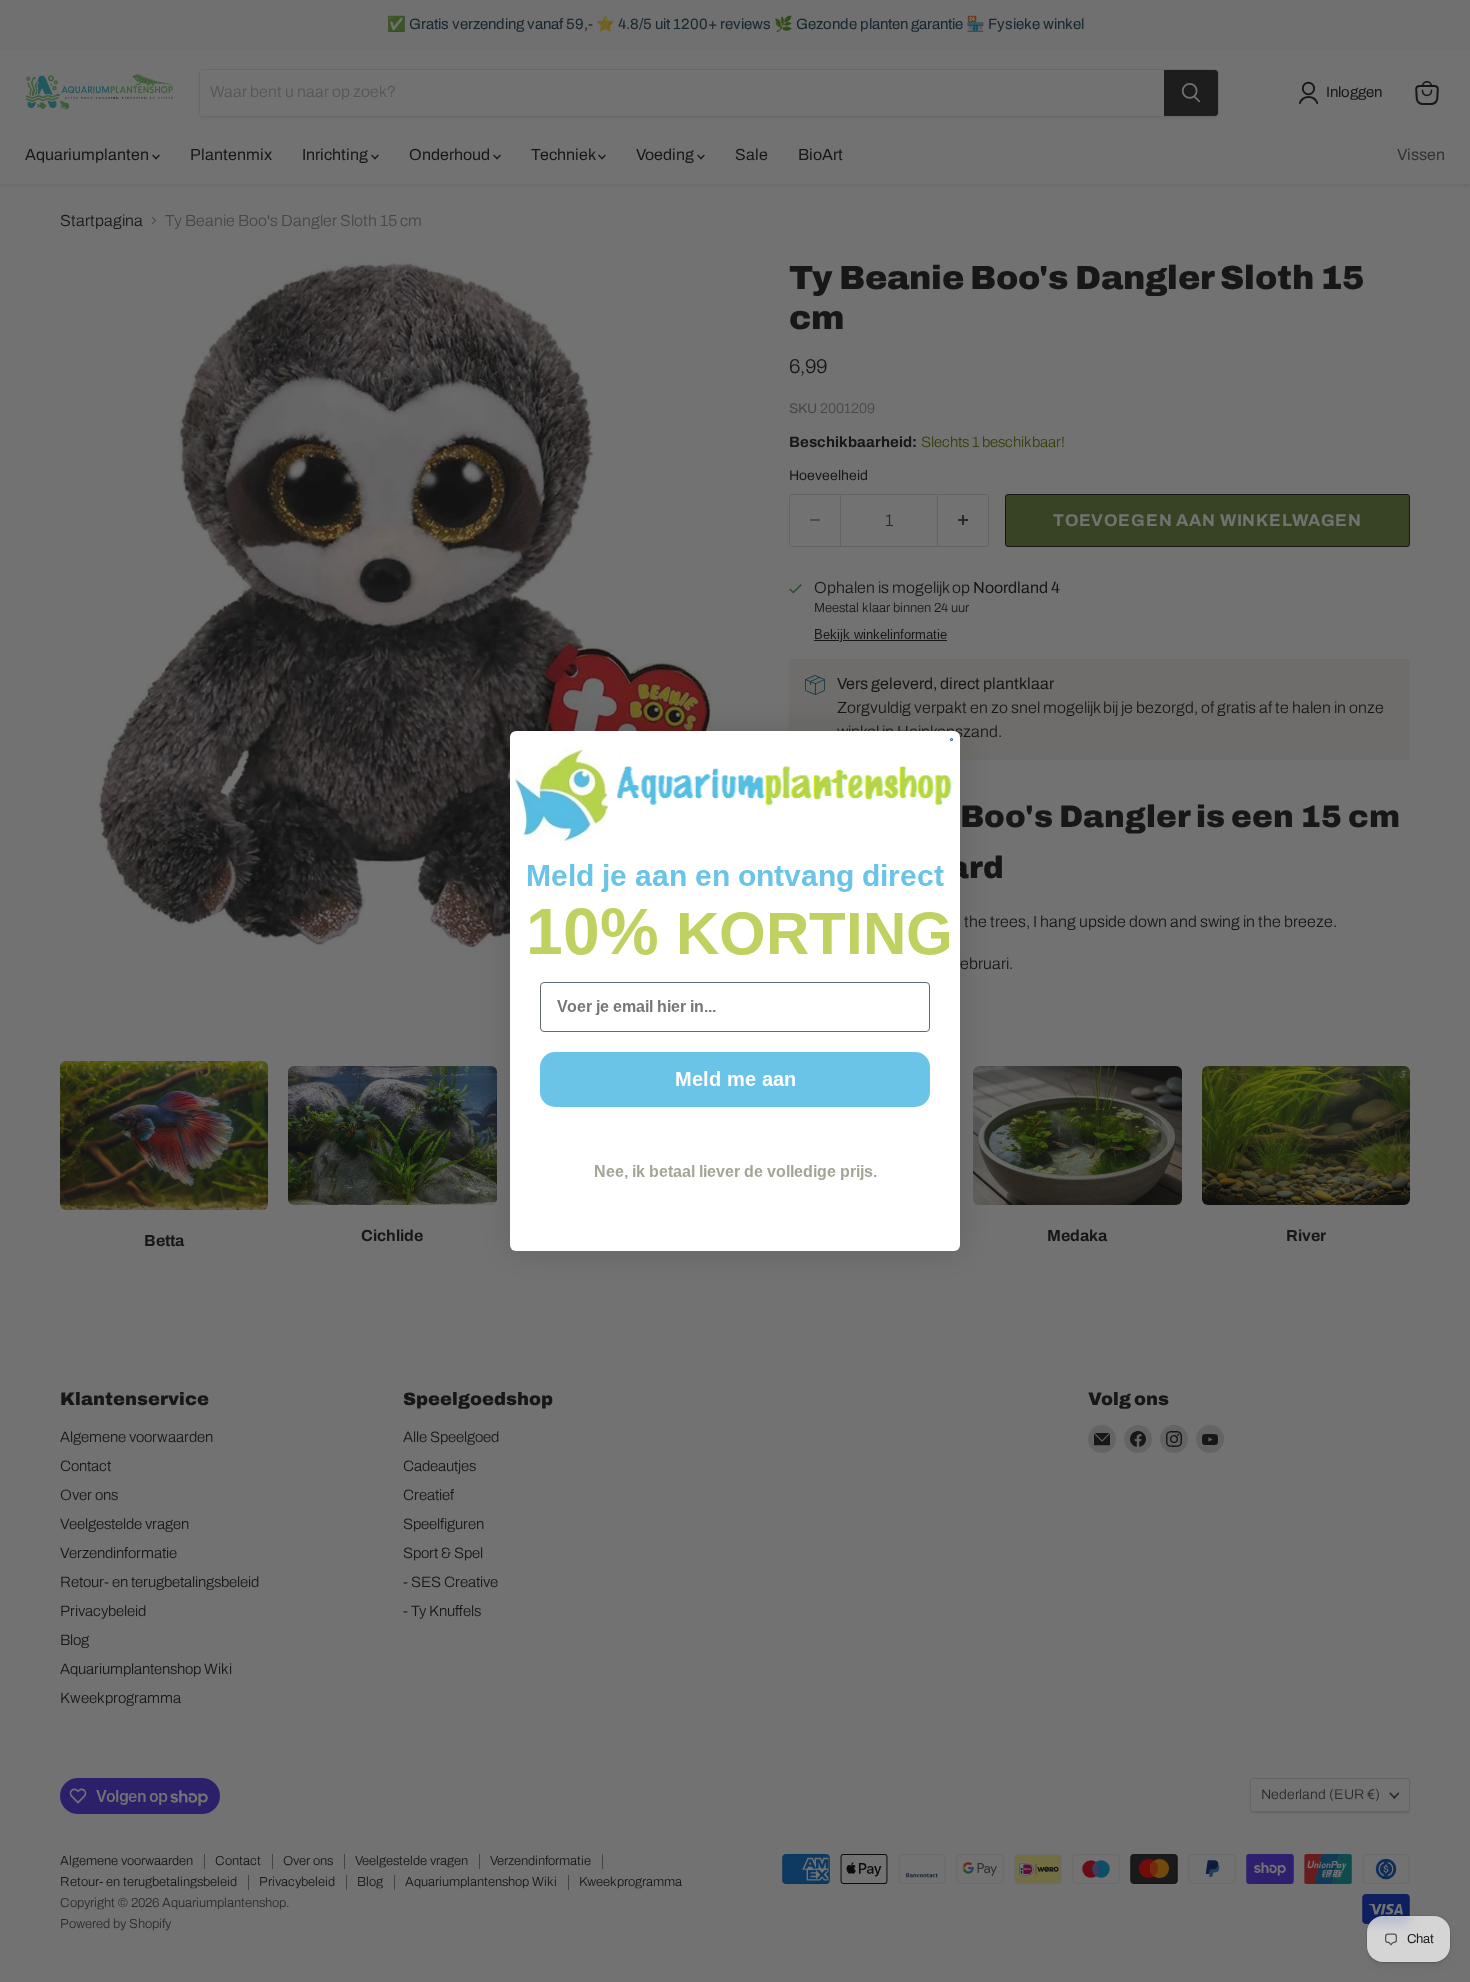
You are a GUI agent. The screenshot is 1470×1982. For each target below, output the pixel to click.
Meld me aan (735, 1079)
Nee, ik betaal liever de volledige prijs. (735, 1171)
